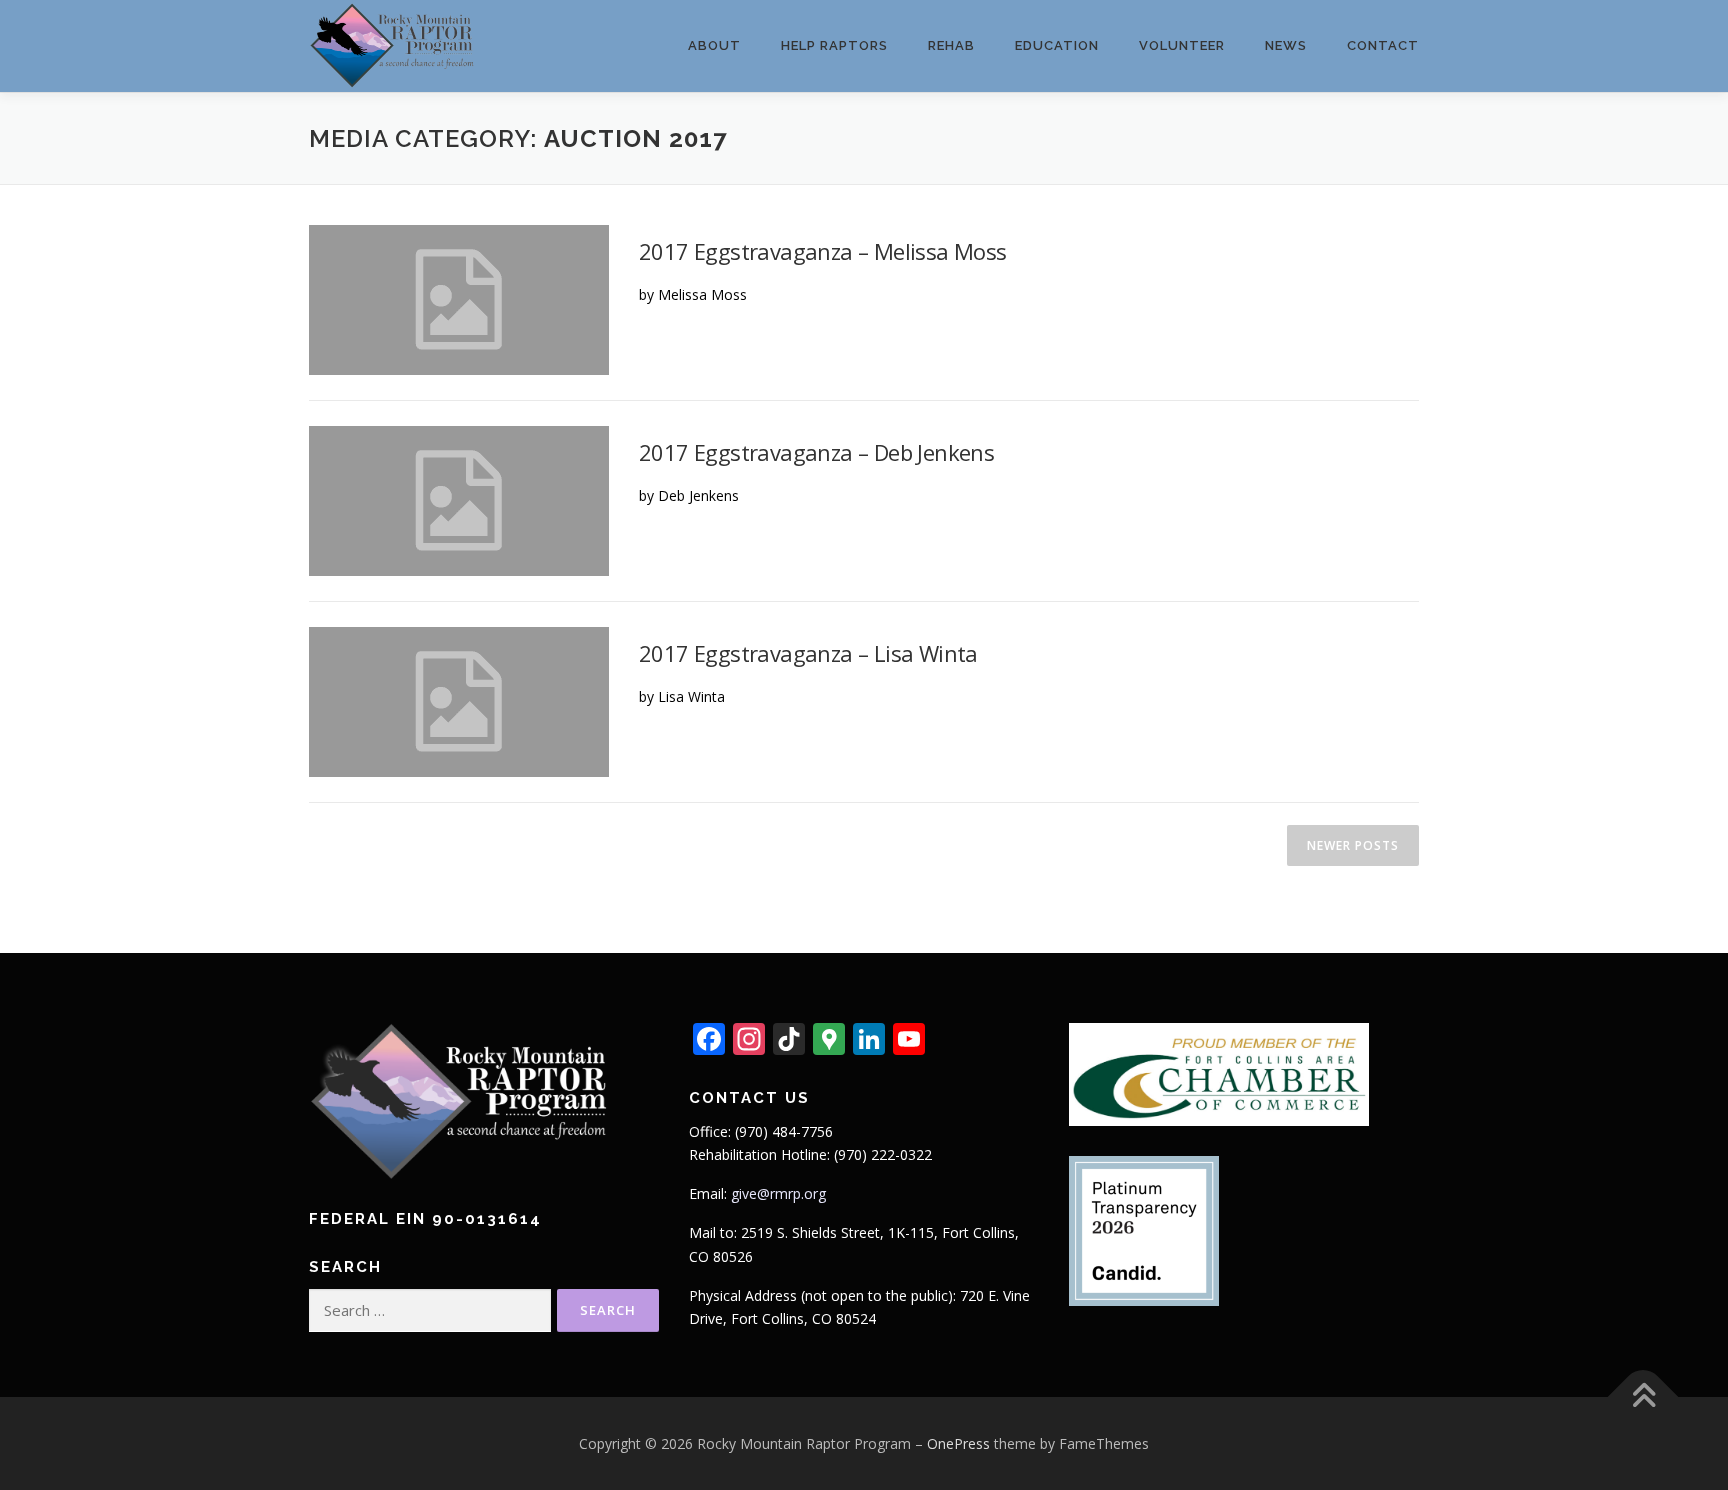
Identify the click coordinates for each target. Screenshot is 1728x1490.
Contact (1383, 45)
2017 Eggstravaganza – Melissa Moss (823, 251)
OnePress (958, 1443)
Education (1057, 45)
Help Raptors (834, 45)
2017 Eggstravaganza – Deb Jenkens (816, 452)
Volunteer (1182, 45)
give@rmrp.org (778, 1193)
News (1286, 45)
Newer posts (1353, 845)
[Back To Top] (1643, 1396)
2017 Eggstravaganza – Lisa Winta (808, 653)
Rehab (951, 45)
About (714, 45)
